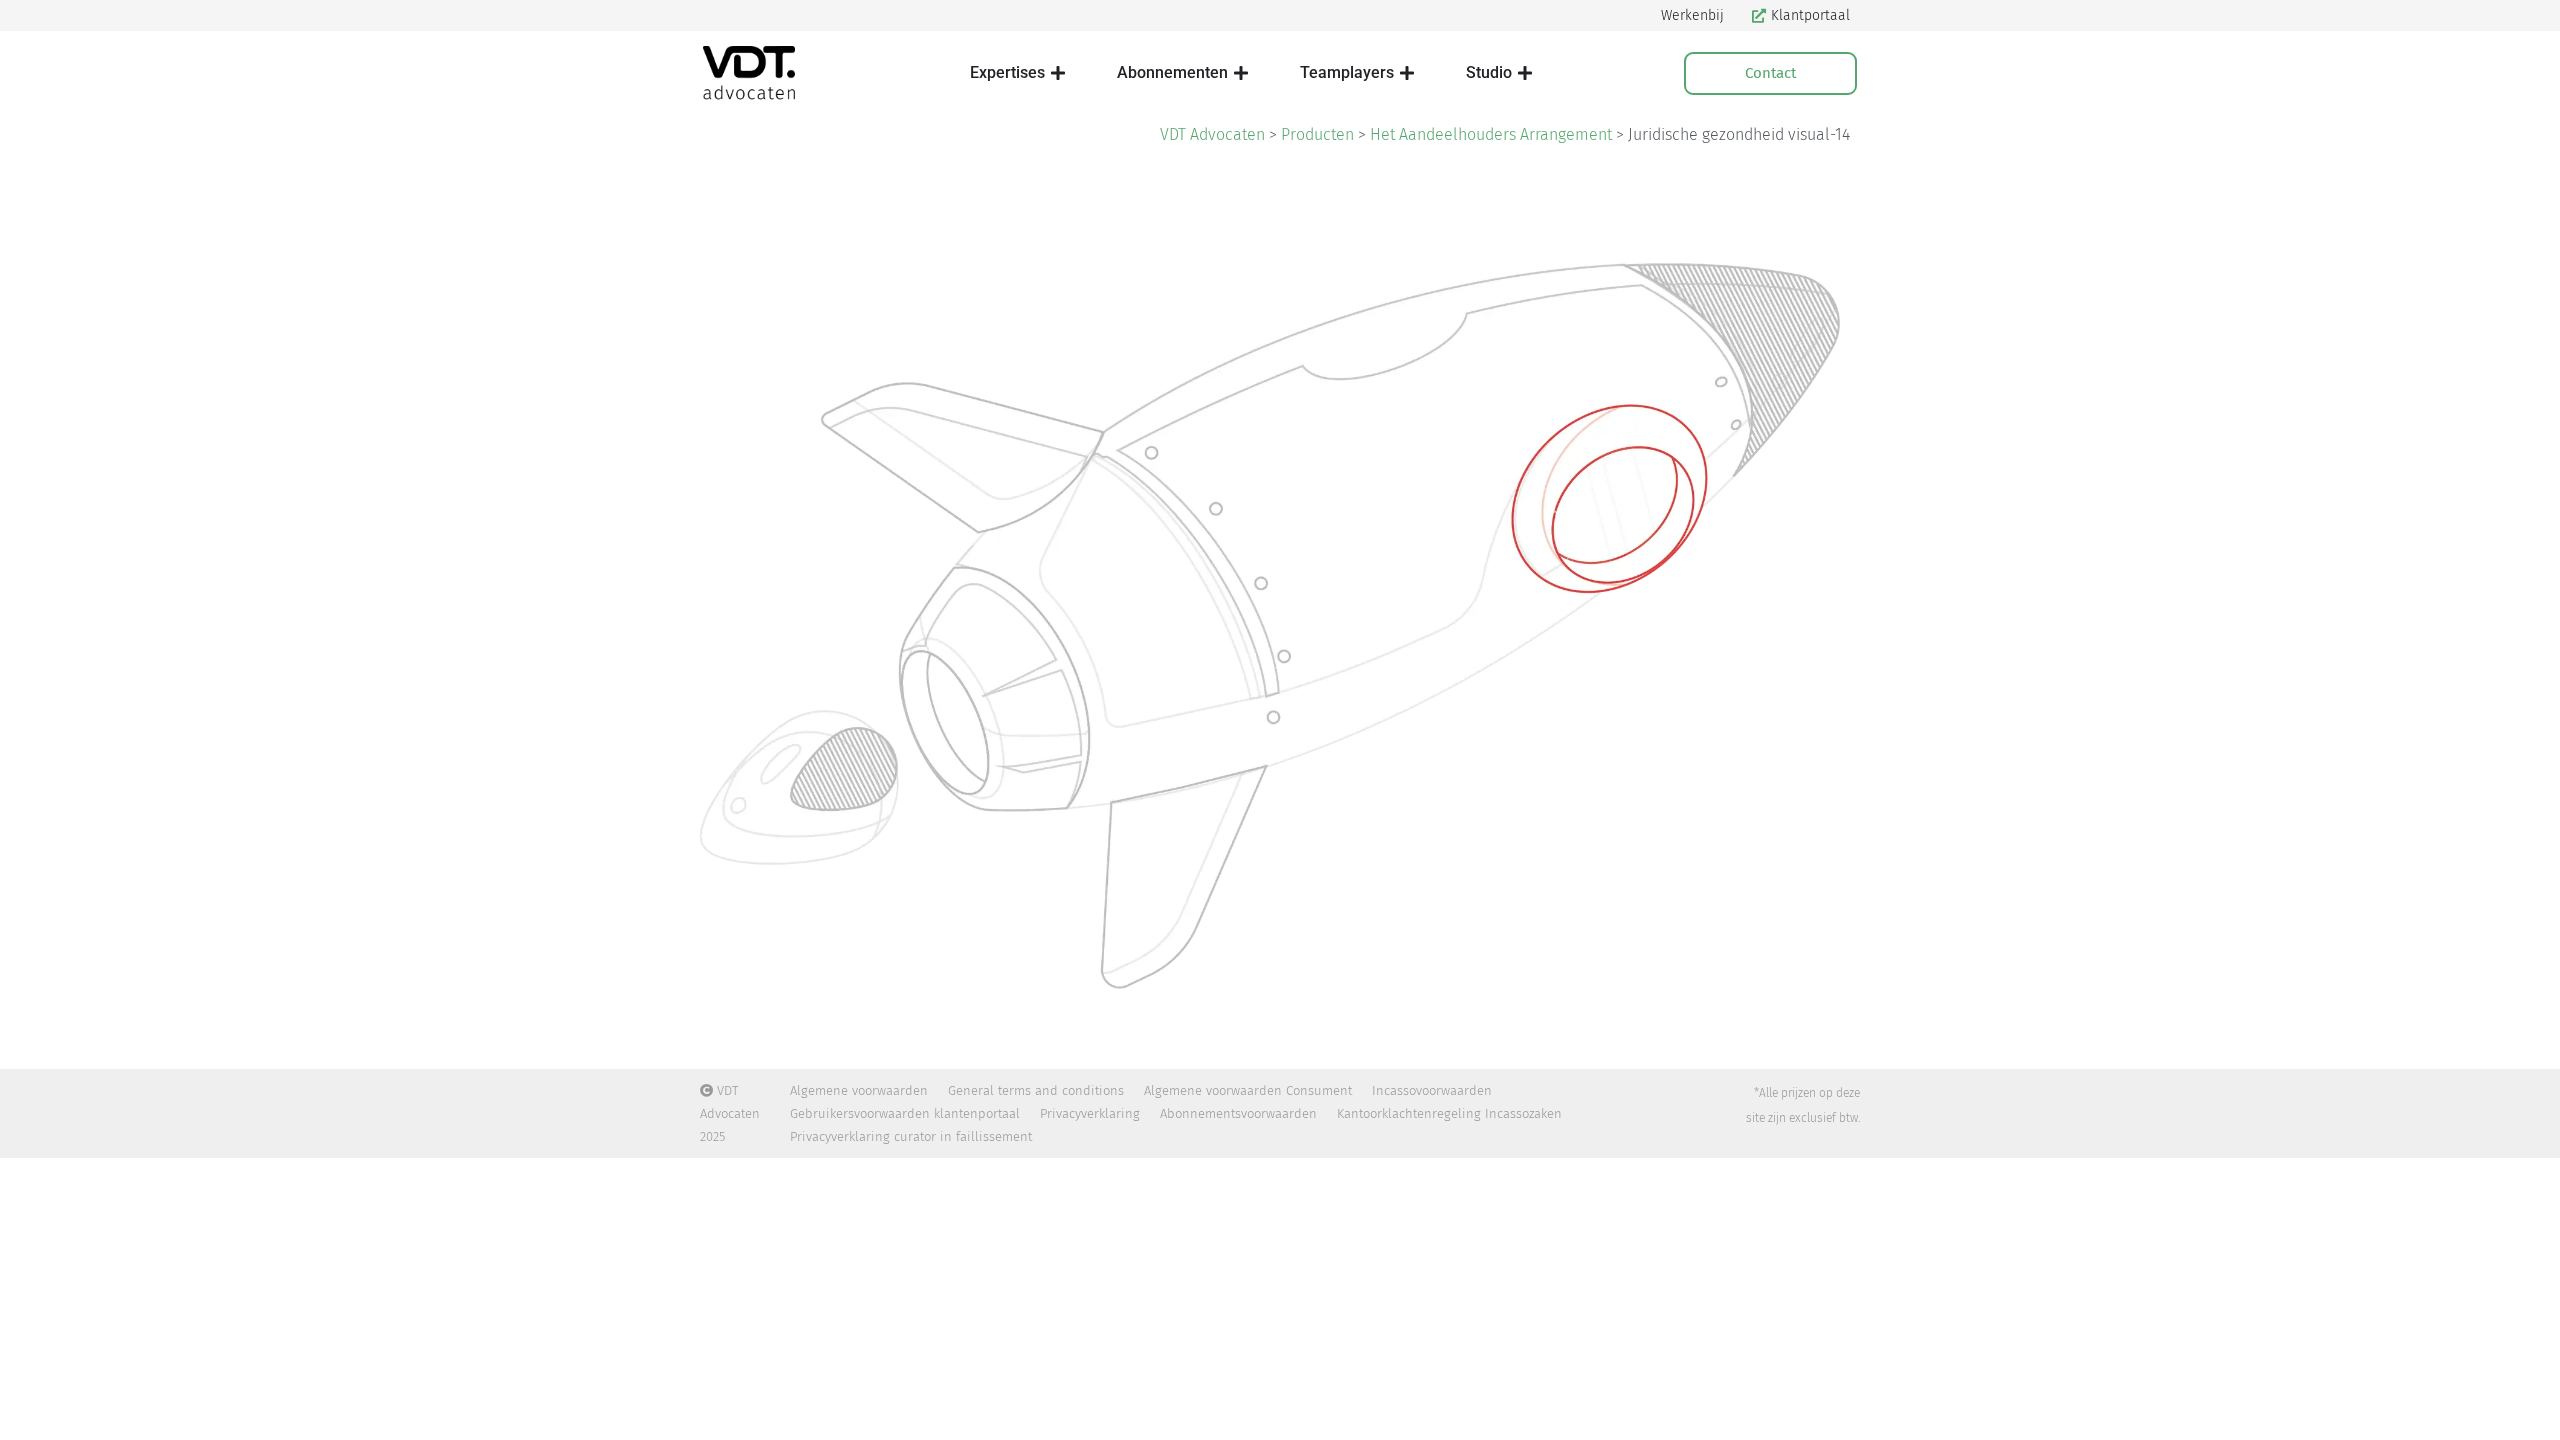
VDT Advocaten (1212, 134)
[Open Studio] (1525, 73)
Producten (1317, 134)
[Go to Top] (2530, 1410)
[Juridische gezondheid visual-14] (1280, 606)
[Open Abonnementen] (1241, 73)
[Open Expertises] (1058, 73)
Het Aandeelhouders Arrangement (1491, 134)
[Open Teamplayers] (1407, 73)
